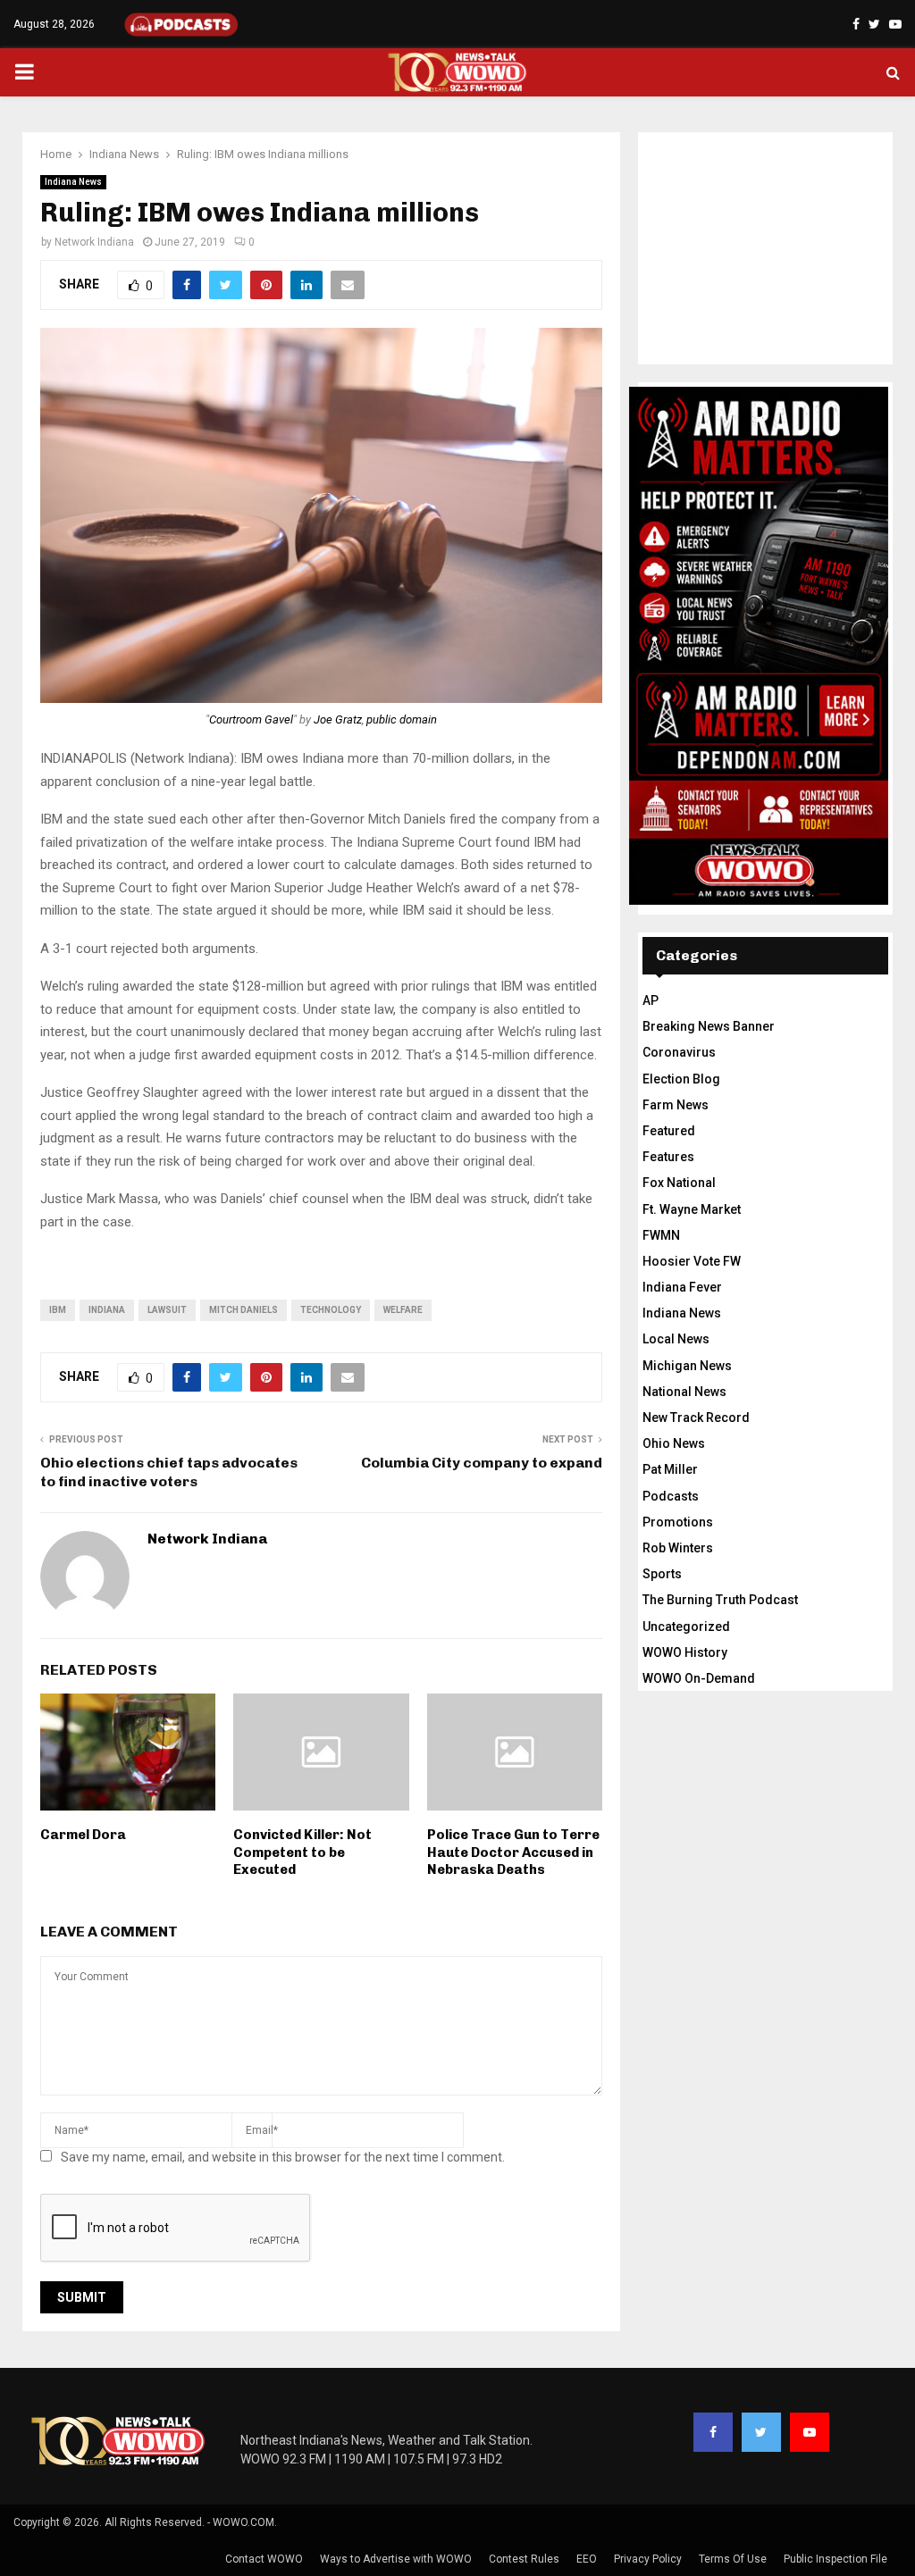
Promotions (678, 1522)
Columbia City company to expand (482, 1463)
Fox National (679, 1183)
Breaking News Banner (709, 1026)
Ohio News (674, 1443)
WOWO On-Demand (699, 1678)
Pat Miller (670, 1469)
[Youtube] (810, 2432)
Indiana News (73, 182)
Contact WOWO (264, 2559)
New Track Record (696, 1418)
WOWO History (685, 1652)
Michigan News (687, 1366)
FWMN (661, 1235)
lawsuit (167, 1310)
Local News (676, 1339)
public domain (402, 719)
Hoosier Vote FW (692, 1261)
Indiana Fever (682, 1287)
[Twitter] (761, 2432)
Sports (662, 1574)
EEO (587, 2559)
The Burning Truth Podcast (720, 1600)
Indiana (107, 1310)
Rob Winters (678, 1548)
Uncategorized (686, 1627)
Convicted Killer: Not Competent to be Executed (302, 1852)
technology (331, 1310)
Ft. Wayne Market (692, 1209)
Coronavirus (679, 1052)
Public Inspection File (835, 2559)
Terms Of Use (733, 2559)
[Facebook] (713, 2432)
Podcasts (671, 1496)
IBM (58, 1310)
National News (684, 1392)
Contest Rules (524, 2559)
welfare (403, 1310)
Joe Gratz (338, 719)
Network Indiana (94, 242)
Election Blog (681, 1079)
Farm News (676, 1105)
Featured (669, 1131)
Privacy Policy (648, 2559)
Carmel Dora (83, 1835)
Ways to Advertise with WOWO (396, 2559)
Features (668, 1157)
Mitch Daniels (243, 1310)
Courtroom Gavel (251, 719)
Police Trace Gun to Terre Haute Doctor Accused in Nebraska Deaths (513, 1852)
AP (651, 1000)
